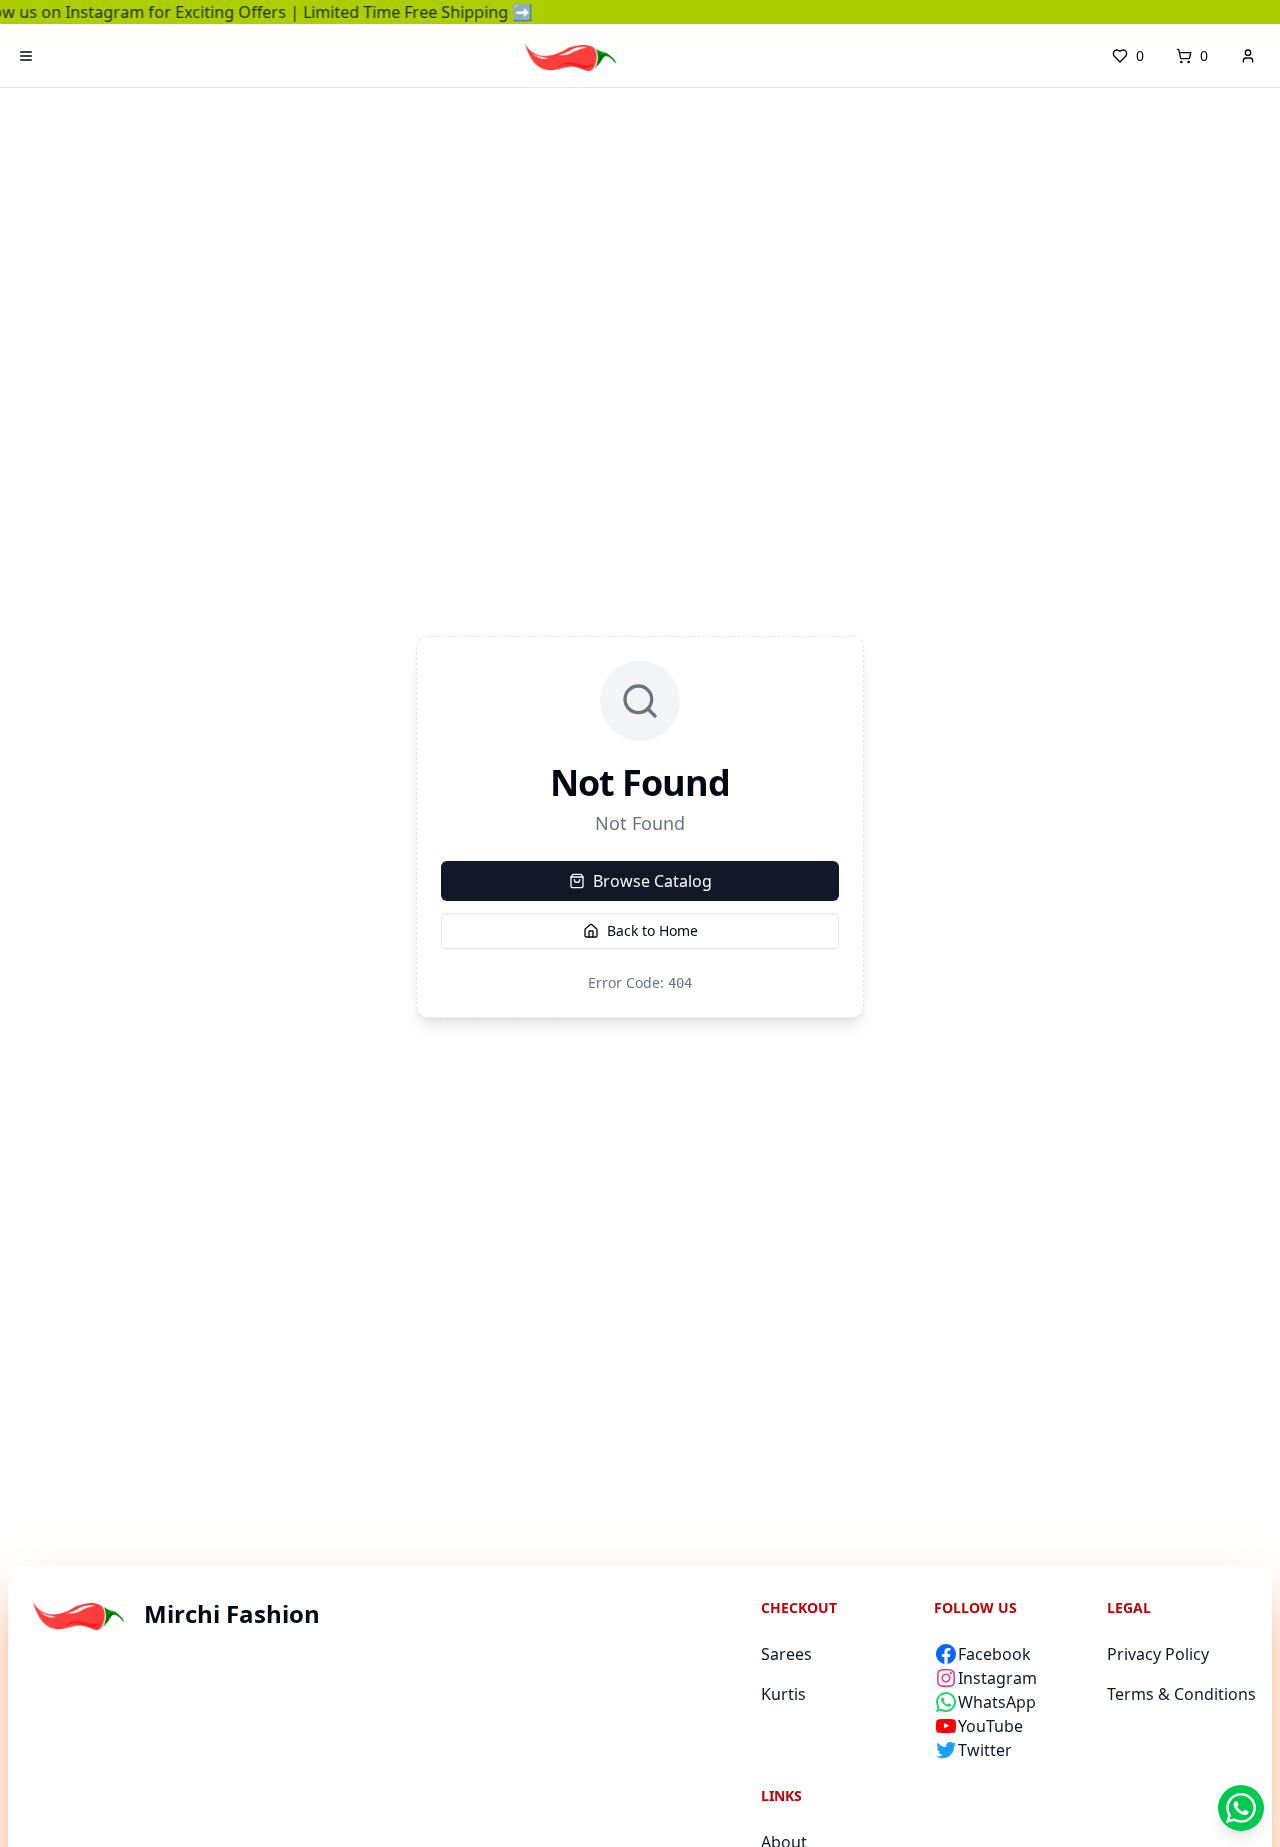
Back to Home (652, 930)
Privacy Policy (1158, 1654)
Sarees (786, 1654)
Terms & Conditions (1181, 1694)
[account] (1248, 56)
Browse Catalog (652, 881)
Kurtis (783, 1694)
